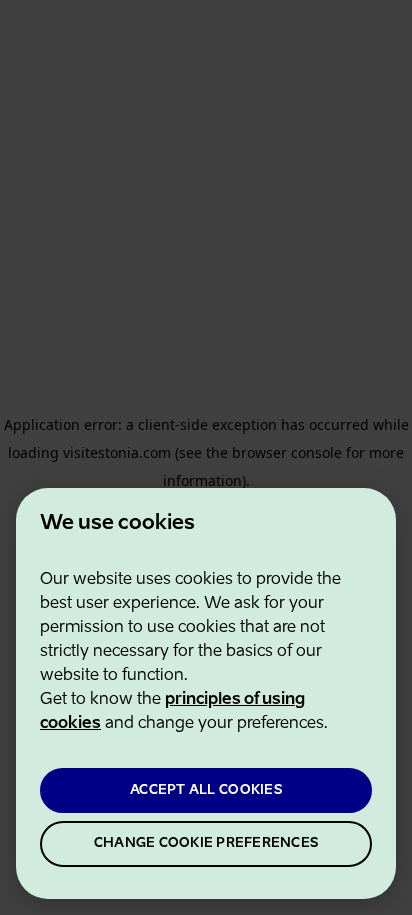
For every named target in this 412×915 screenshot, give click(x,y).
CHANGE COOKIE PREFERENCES (206, 843)
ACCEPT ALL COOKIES (206, 790)
